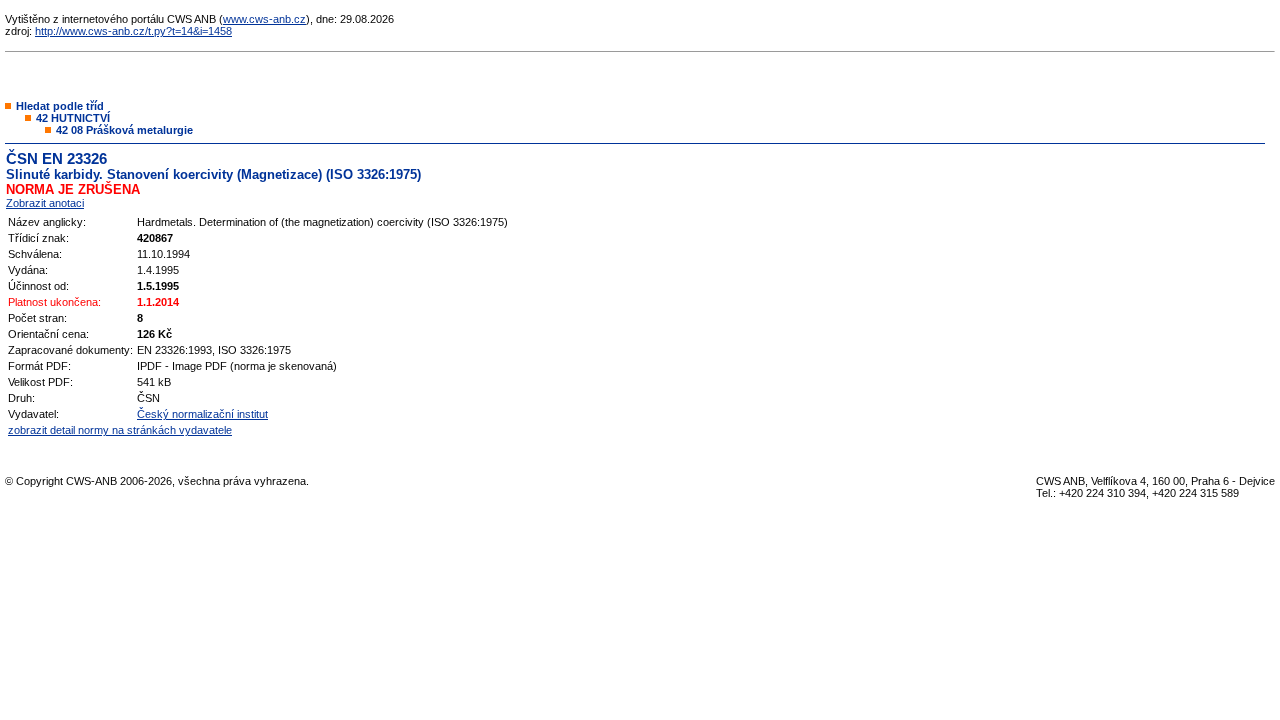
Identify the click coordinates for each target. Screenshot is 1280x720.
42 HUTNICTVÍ (73, 118)
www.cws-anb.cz (264, 19)
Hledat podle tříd (60, 106)
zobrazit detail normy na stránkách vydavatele (120, 430)
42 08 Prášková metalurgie (124, 130)
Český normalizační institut (202, 414)
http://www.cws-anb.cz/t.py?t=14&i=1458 (133, 31)
